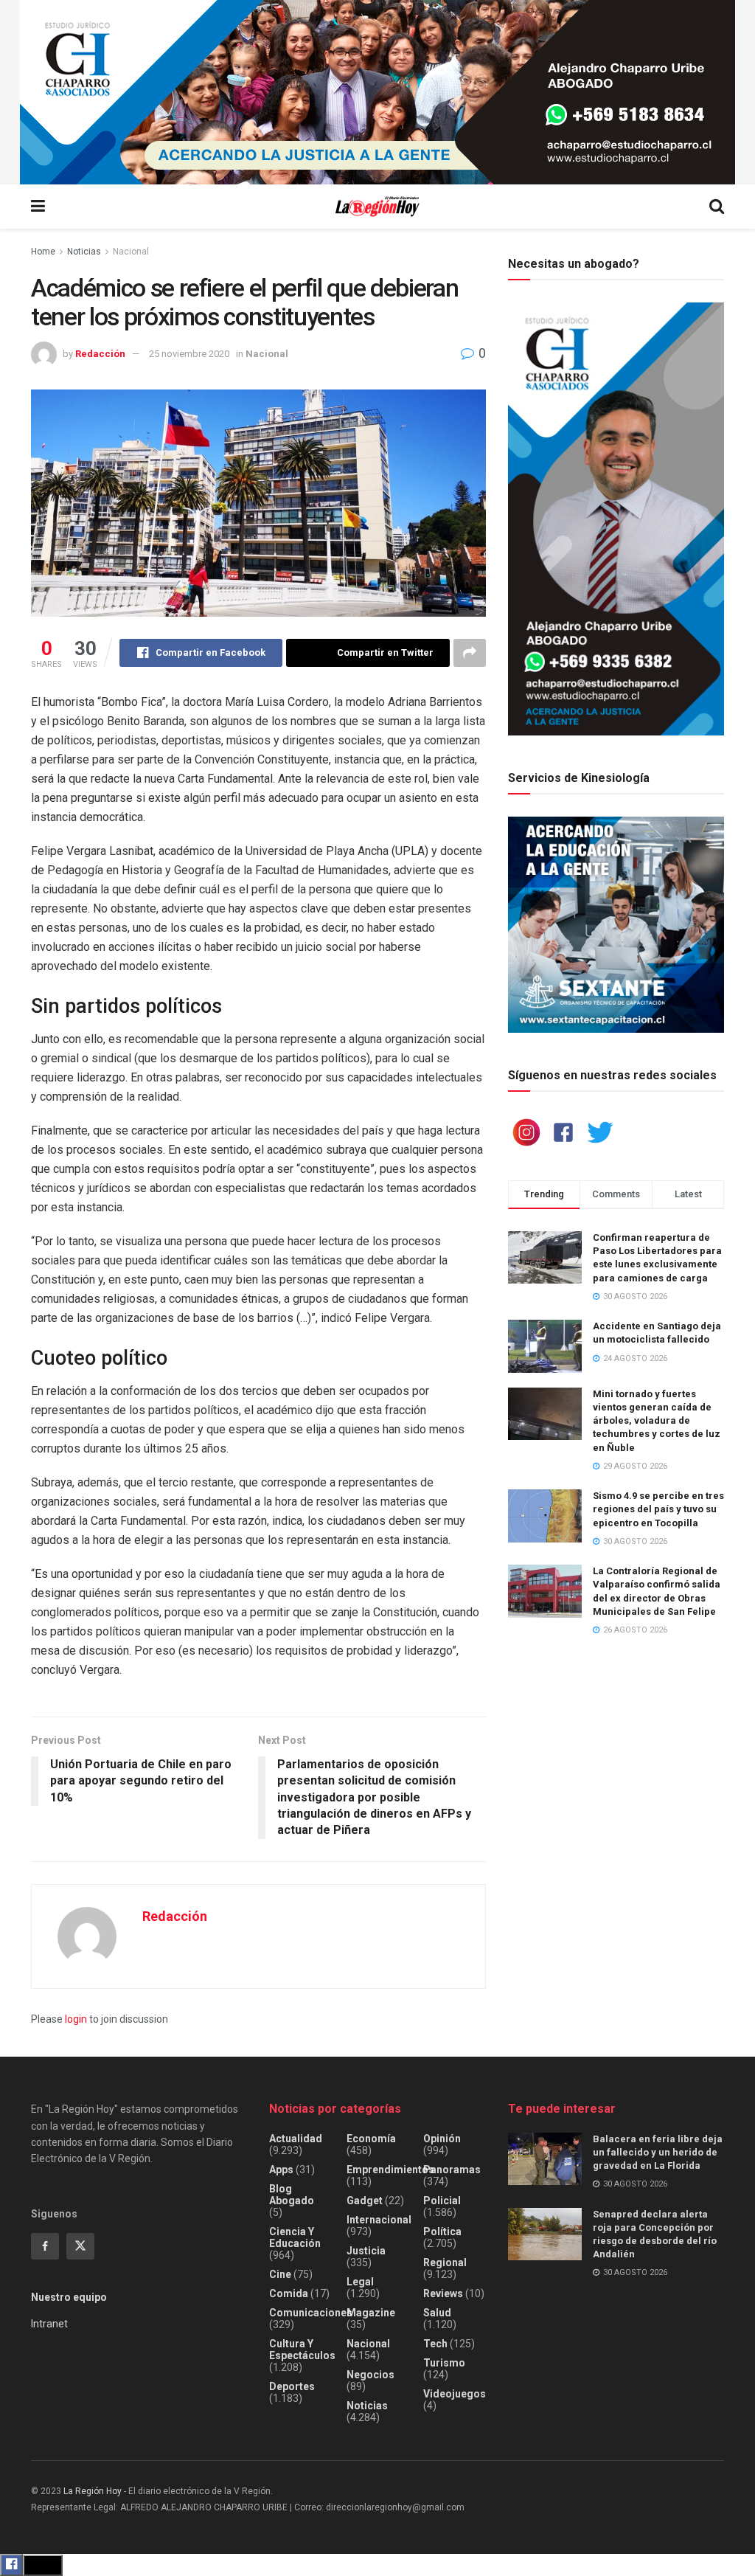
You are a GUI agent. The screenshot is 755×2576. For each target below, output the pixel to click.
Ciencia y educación (295, 2237)
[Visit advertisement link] (377, 92)
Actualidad (296, 2139)
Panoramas (452, 2170)
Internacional (379, 2220)
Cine (280, 2274)
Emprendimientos (390, 2170)
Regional (445, 2262)
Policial (442, 2201)
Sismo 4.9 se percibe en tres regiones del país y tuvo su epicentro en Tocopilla (658, 1509)
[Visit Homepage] (377, 207)
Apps (281, 2170)
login (76, 2019)
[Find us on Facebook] (45, 2246)
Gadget (365, 2201)
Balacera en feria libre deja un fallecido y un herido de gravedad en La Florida (658, 2152)
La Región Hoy (93, 2491)
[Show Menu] (38, 207)
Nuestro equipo (69, 2297)
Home (43, 252)
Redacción (100, 354)
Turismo (444, 2363)
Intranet (49, 2324)
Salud (437, 2313)
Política (442, 2232)
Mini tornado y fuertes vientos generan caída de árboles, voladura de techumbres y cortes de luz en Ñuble (657, 1421)
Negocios (370, 2375)
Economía (371, 2139)
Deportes (292, 2386)
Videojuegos (455, 2394)
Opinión (442, 2139)
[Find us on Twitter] (80, 2246)
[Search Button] (717, 207)
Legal (360, 2282)
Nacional (131, 252)
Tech (435, 2344)
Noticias (84, 252)
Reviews (443, 2293)
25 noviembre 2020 (189, 354)
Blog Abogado (292, 2195)
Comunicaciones (311, 2313)
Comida (289, 2293)
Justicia (366, 2251)
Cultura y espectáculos (302, 2350)
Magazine (371, 2313)
